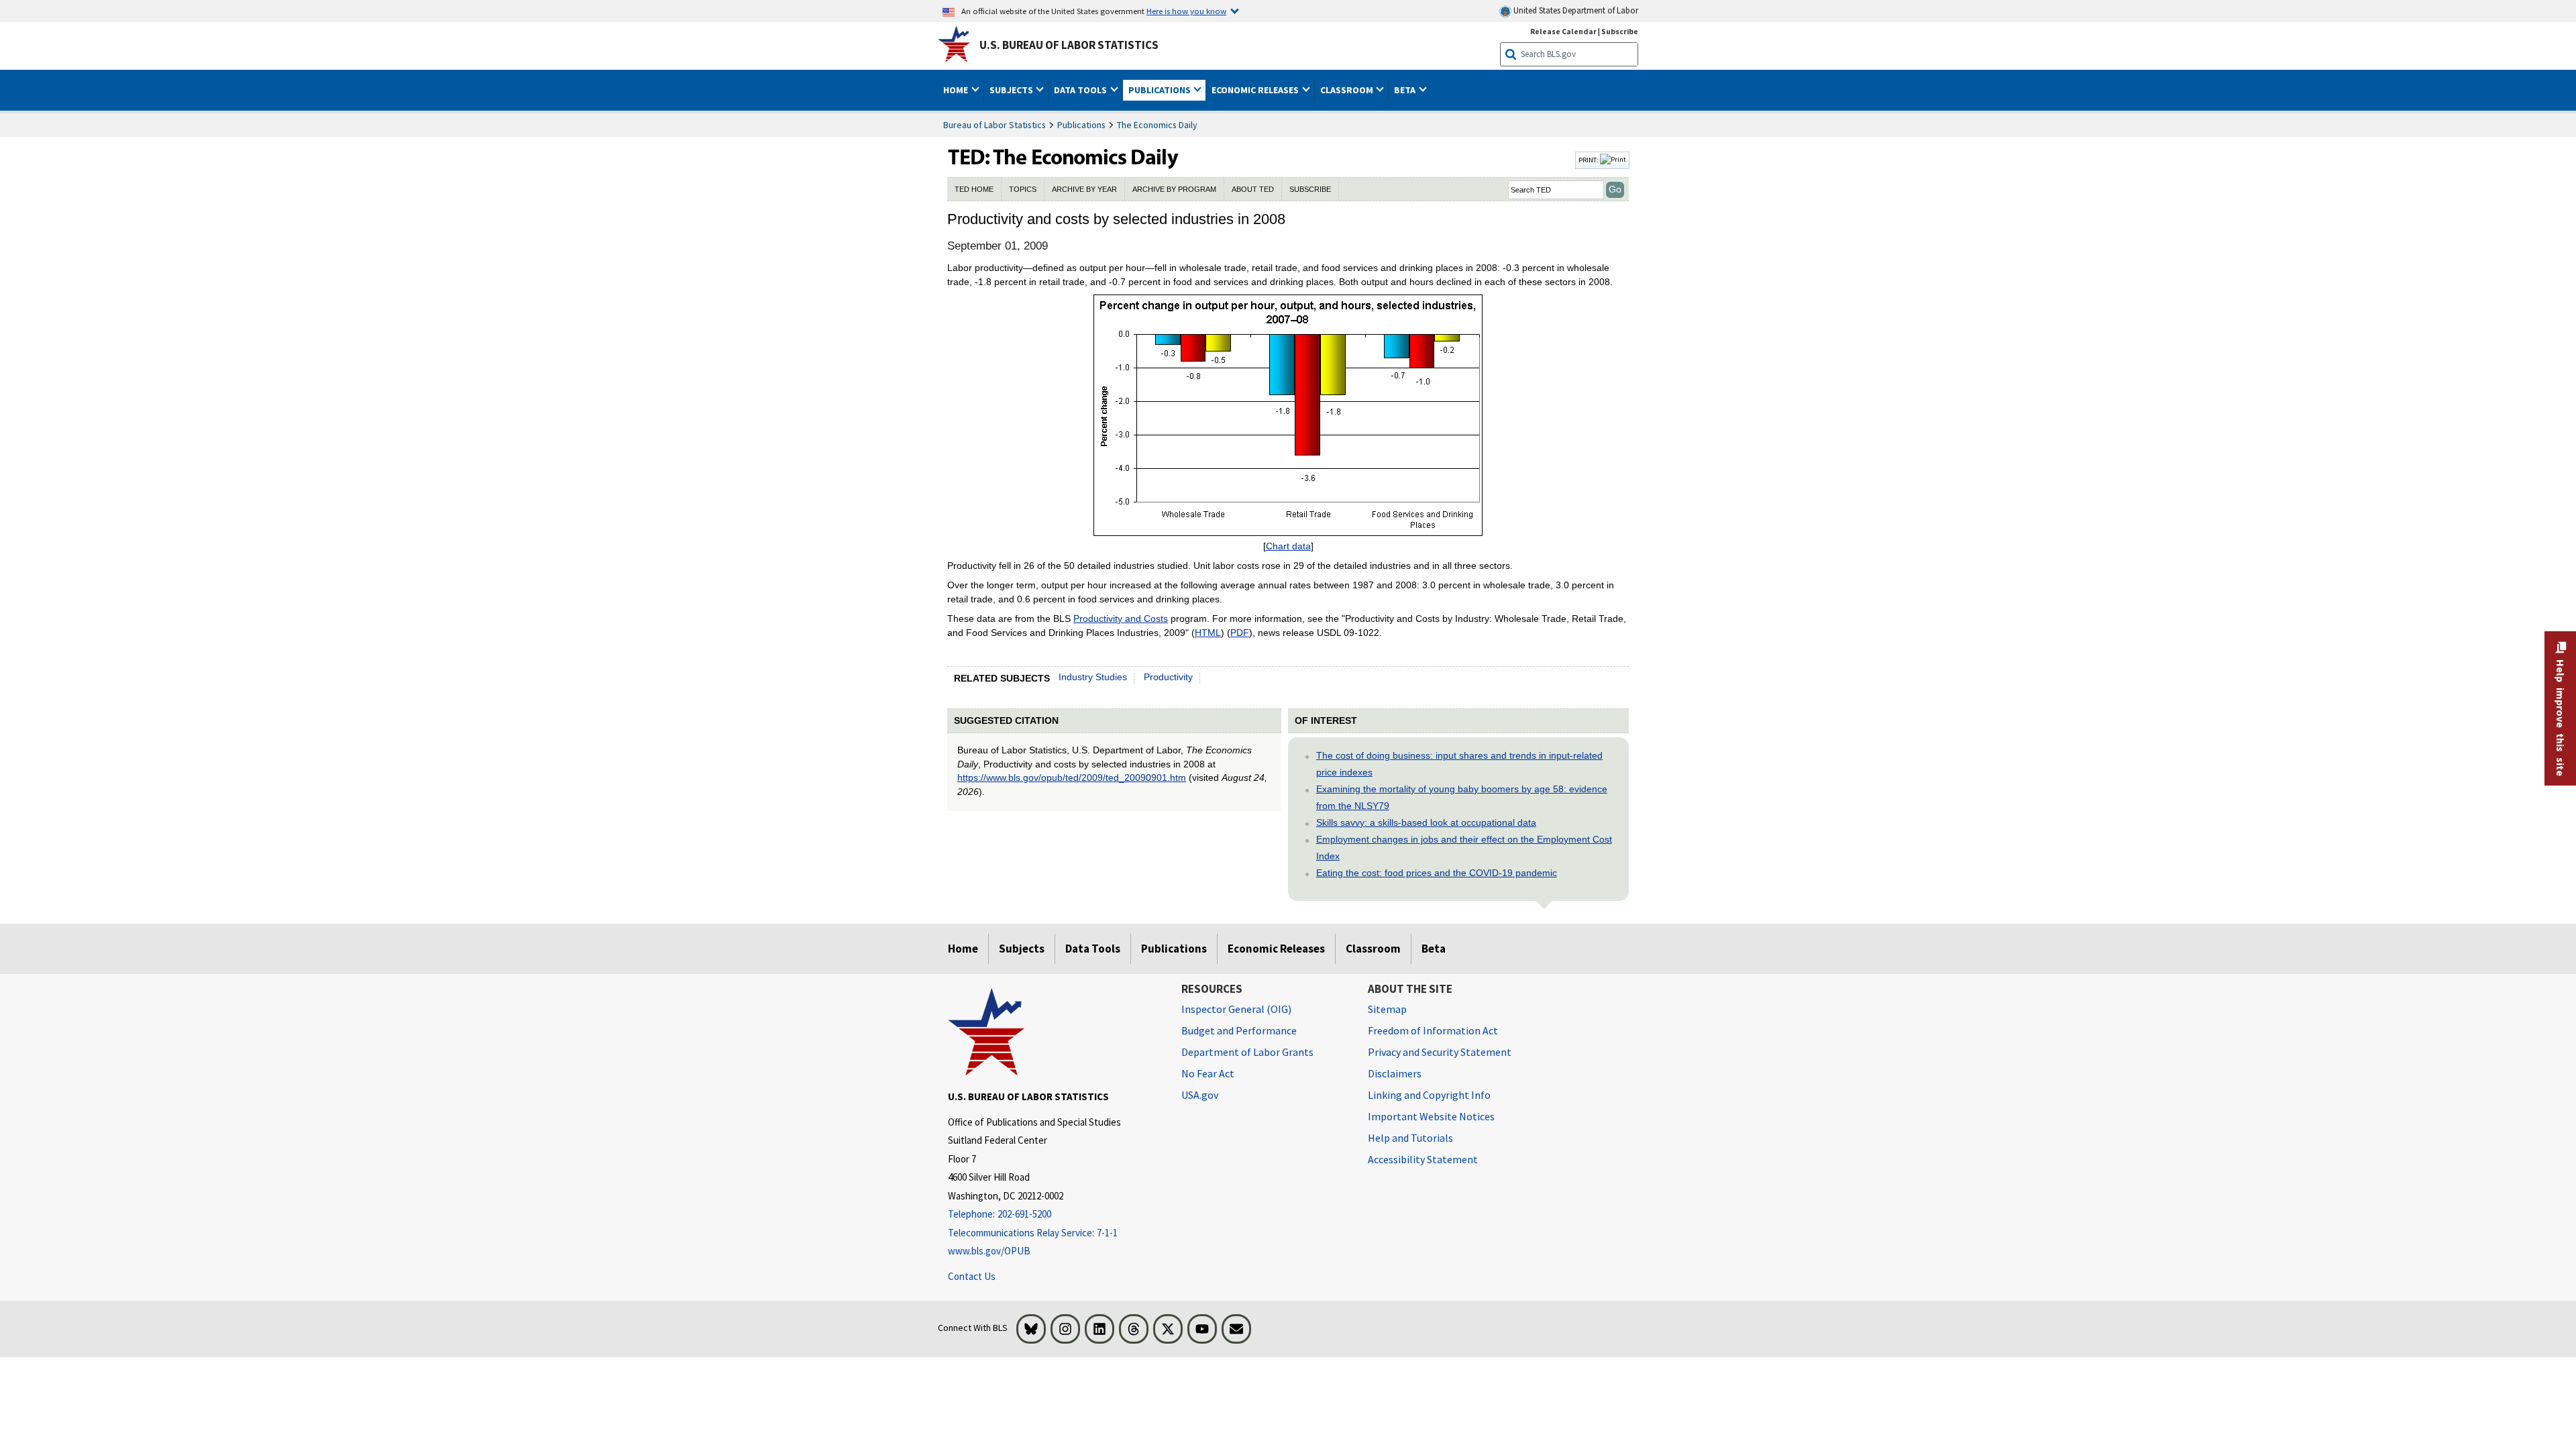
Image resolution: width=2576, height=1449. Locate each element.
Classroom (1373, 949)
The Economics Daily (1157, 125)
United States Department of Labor (1575, 10)
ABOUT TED (1253, 189)
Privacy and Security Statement (1440, 1052)
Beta (1434, 949)
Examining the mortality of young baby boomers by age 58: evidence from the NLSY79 (1462, 797)
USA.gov (1200, 1095)
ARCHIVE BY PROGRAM (1174, 189)
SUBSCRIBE (1310, 189)
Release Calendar (1563, 31)
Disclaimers (1395, 1073)
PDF (1240, 633)
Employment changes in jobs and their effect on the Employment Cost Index (1464, 848)
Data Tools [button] (1081, 90)
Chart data (1288, 546)
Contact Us (972, 1276)
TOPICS (1023, 189)
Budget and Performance (1239, 1030)
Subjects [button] (1012, 90)
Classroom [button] (1348, 90)
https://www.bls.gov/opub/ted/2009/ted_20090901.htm (1072, 777)
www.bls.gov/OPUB (989, 1251)
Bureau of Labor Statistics (995, 125)
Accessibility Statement (1423, 1159)
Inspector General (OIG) (1236, 1009)
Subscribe (1620, 31)
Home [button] (957, 90)
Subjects (1022, 949)
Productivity (1168, 677)
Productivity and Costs (1121, 619)
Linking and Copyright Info (1429, 1095)
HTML (1208, 633)
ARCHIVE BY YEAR (1084, 189)
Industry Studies (1093, 677)
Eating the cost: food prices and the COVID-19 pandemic (1437, 873)
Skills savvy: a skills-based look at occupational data (1426, 822)
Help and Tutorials (1410, 1138)
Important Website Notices (1431, 1116)
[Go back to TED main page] (1260, 160)
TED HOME (974, 189)
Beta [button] (1406, 90)
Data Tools (1093, 949)
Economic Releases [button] (1256, 90)
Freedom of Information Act (1433, 1030)
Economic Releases (1276, 949)
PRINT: (1589, 160)
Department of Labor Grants (1247, 1052)
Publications (1081, 125)
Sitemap (1387, 1009)
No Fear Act (1208, 1073)
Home (963, 949)
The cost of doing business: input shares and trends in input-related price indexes (1459, 764)
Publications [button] (1161, 90)
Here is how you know (1186, 11)
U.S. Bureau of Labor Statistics (1069, 45)
